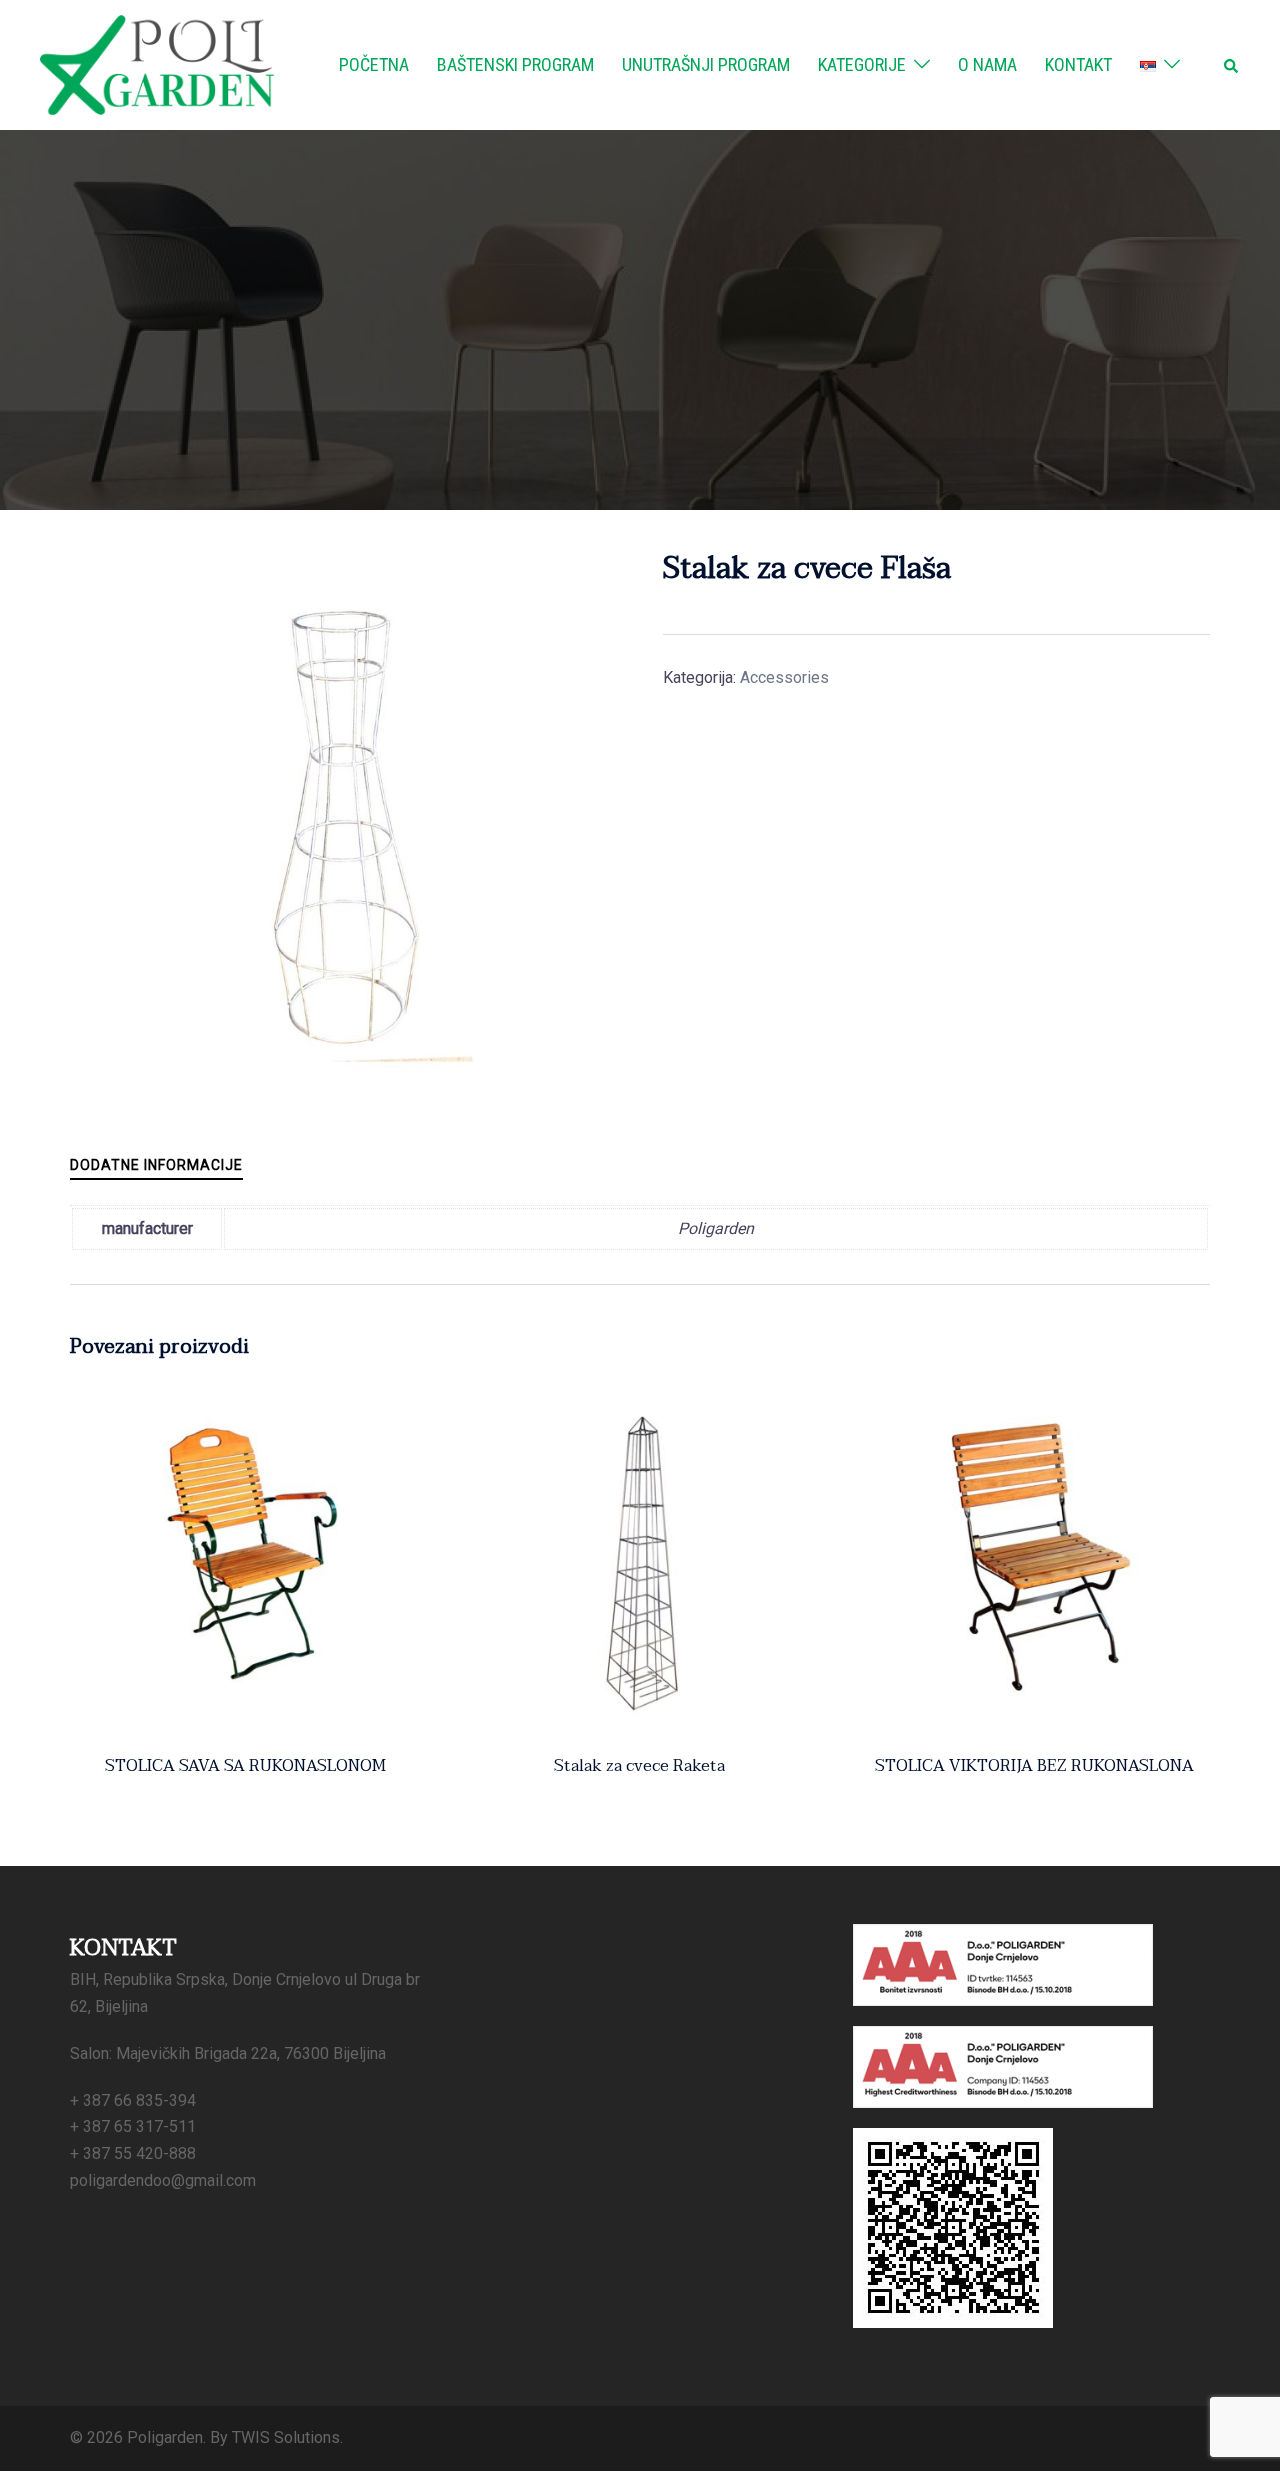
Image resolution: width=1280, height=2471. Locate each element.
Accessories (784, 677)
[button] (1232, 65)
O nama (987, 64)
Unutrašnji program (706, 64)
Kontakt (1078, 64)
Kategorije (862, 64)
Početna (374, 64)
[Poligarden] (157, 63)
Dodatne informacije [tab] (156, 1165)
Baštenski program (515, 64)
